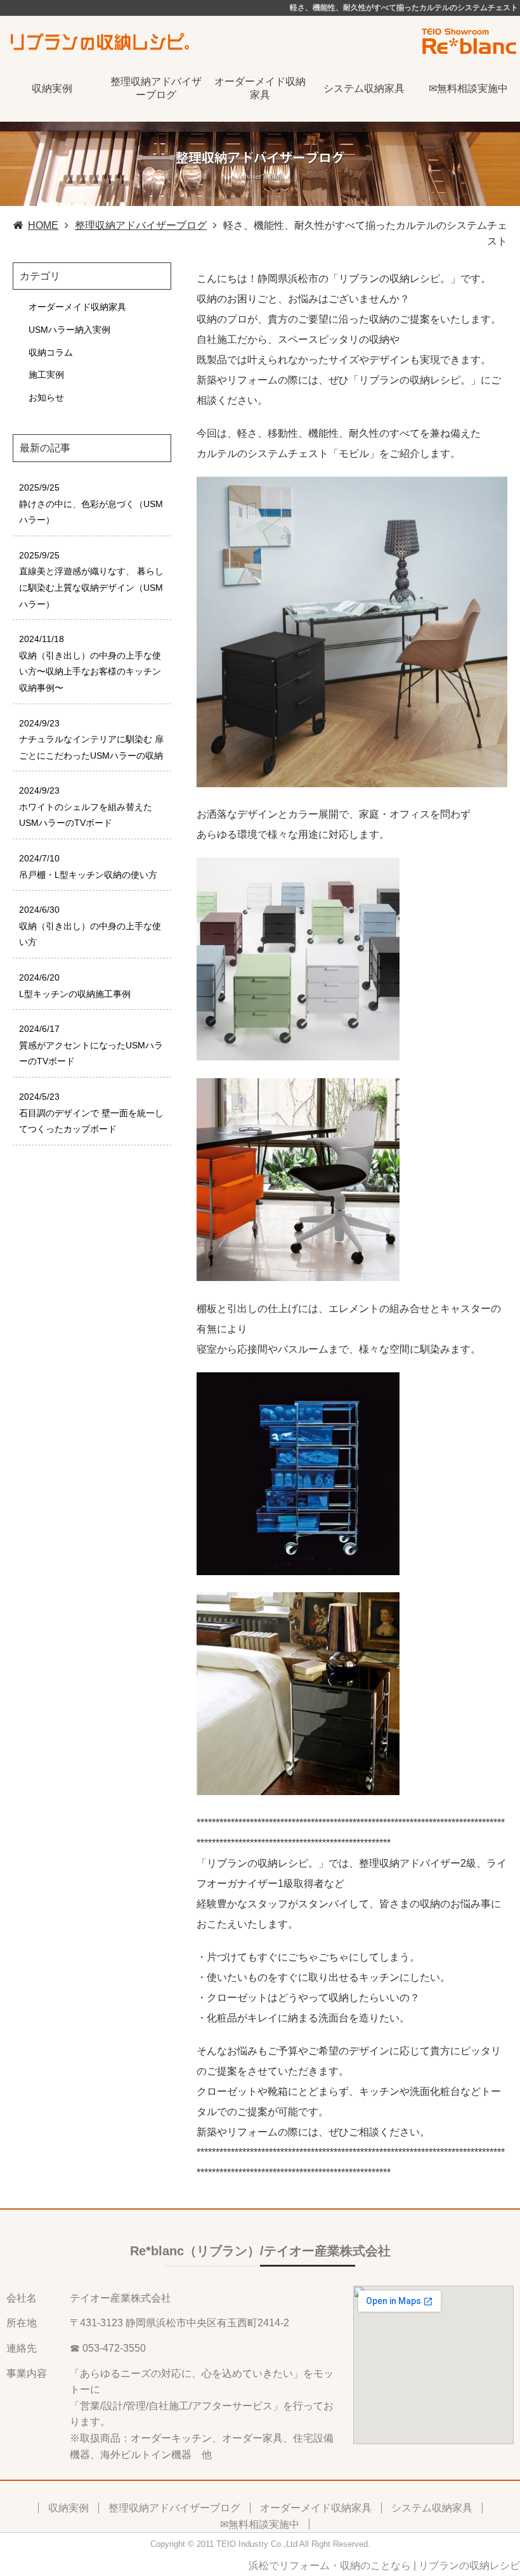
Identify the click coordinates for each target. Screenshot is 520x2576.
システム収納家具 (364, 88)
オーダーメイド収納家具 (260, 88)
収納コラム (51, 352)
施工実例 (46, 375)
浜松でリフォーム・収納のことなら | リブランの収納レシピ (384, 2566)
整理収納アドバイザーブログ (156, 88)
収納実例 (52, 88)
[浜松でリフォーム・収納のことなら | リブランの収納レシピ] (101, 40)
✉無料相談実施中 (468, 88)
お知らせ (46, 397)
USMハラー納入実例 (69, 330)
